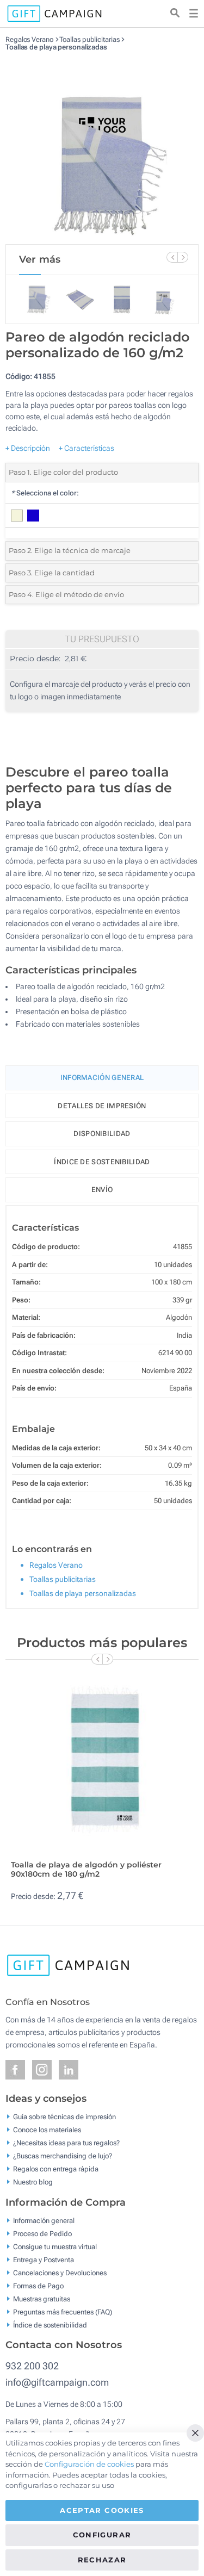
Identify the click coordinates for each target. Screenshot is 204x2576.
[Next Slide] (183, 257)
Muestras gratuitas (42, 2298)
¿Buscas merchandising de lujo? (63, 2156)
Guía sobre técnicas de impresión (64, 2117)
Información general (44, 2220)
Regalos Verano (29, 39)
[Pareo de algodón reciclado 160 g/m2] (102, 148)
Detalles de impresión (102, 1106)
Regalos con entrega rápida (56, 2169)
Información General (102, 1078)
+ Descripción (28, 448)
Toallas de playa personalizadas (56, 47)
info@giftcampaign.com (57, 2382)
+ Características (86, 448)
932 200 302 (32, 2366)
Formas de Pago (38, 2285)
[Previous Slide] (172, 257)
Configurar (102, 2535)
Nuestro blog (33, 2182)
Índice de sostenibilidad (102, 1162)
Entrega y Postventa (44, 2259)
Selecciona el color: (45, 493)
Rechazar (102, 2560)
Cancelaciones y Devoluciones (60, 2272)
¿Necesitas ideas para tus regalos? (66, 2143)
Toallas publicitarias (89, 39)
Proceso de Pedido (42, 2233)
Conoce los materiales (47, 2130)
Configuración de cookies (89, 2464)
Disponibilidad (102, 1134)
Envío (102, 1190)
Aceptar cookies (102, 2510)
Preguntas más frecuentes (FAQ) (63, 2311)
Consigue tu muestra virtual (55, 2246)
